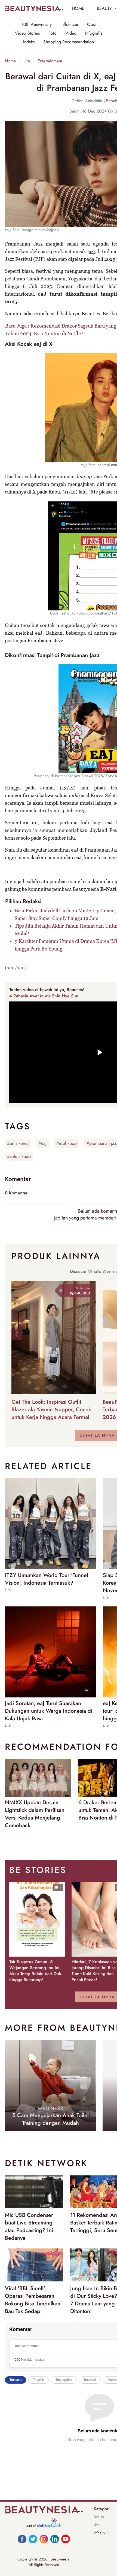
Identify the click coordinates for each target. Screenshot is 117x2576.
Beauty (99, 2517)
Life (27, 61)
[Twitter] (33, 2539)
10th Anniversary (37, 25)
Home (10, 61)
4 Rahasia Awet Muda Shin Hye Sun (44, 996)
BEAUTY (105, 8)
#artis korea (18, 1143)
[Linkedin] (55, 2539)
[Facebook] (22, 2539)
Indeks (29, 42)
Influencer (69, 25)
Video (71, 33)
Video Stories (27, 33)
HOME (78, 8)
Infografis (94, 33)
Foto (53, 33)
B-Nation (101, 2532)
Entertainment (50, 61)
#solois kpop (19, 1156)
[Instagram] (44, 2539)
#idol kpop (67, 1143)
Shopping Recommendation (69, 42)
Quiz (91, 25)
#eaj (42, 1143)
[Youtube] (66, 2539)
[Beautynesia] (34, 8)
